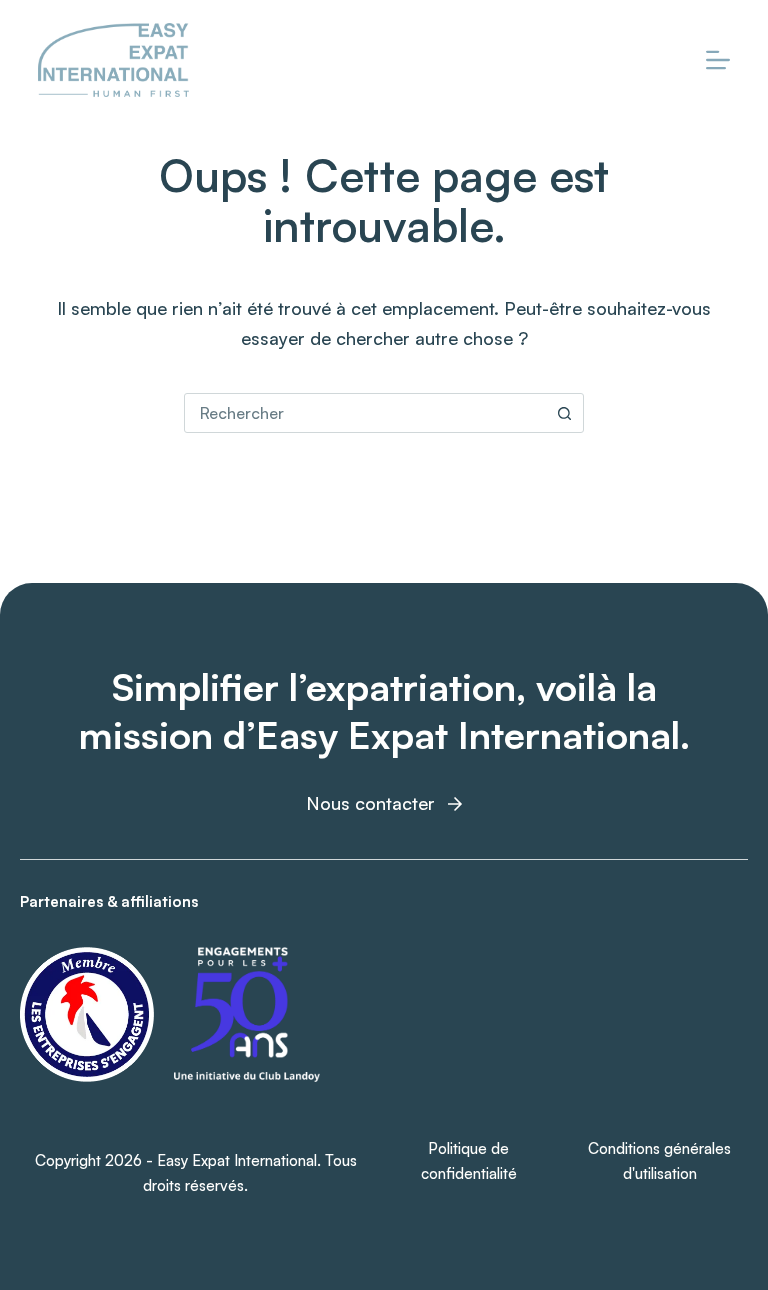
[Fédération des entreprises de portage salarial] (87, 1014)
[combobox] (365, 413)
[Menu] (718, 60)
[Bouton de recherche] (564, 413)
